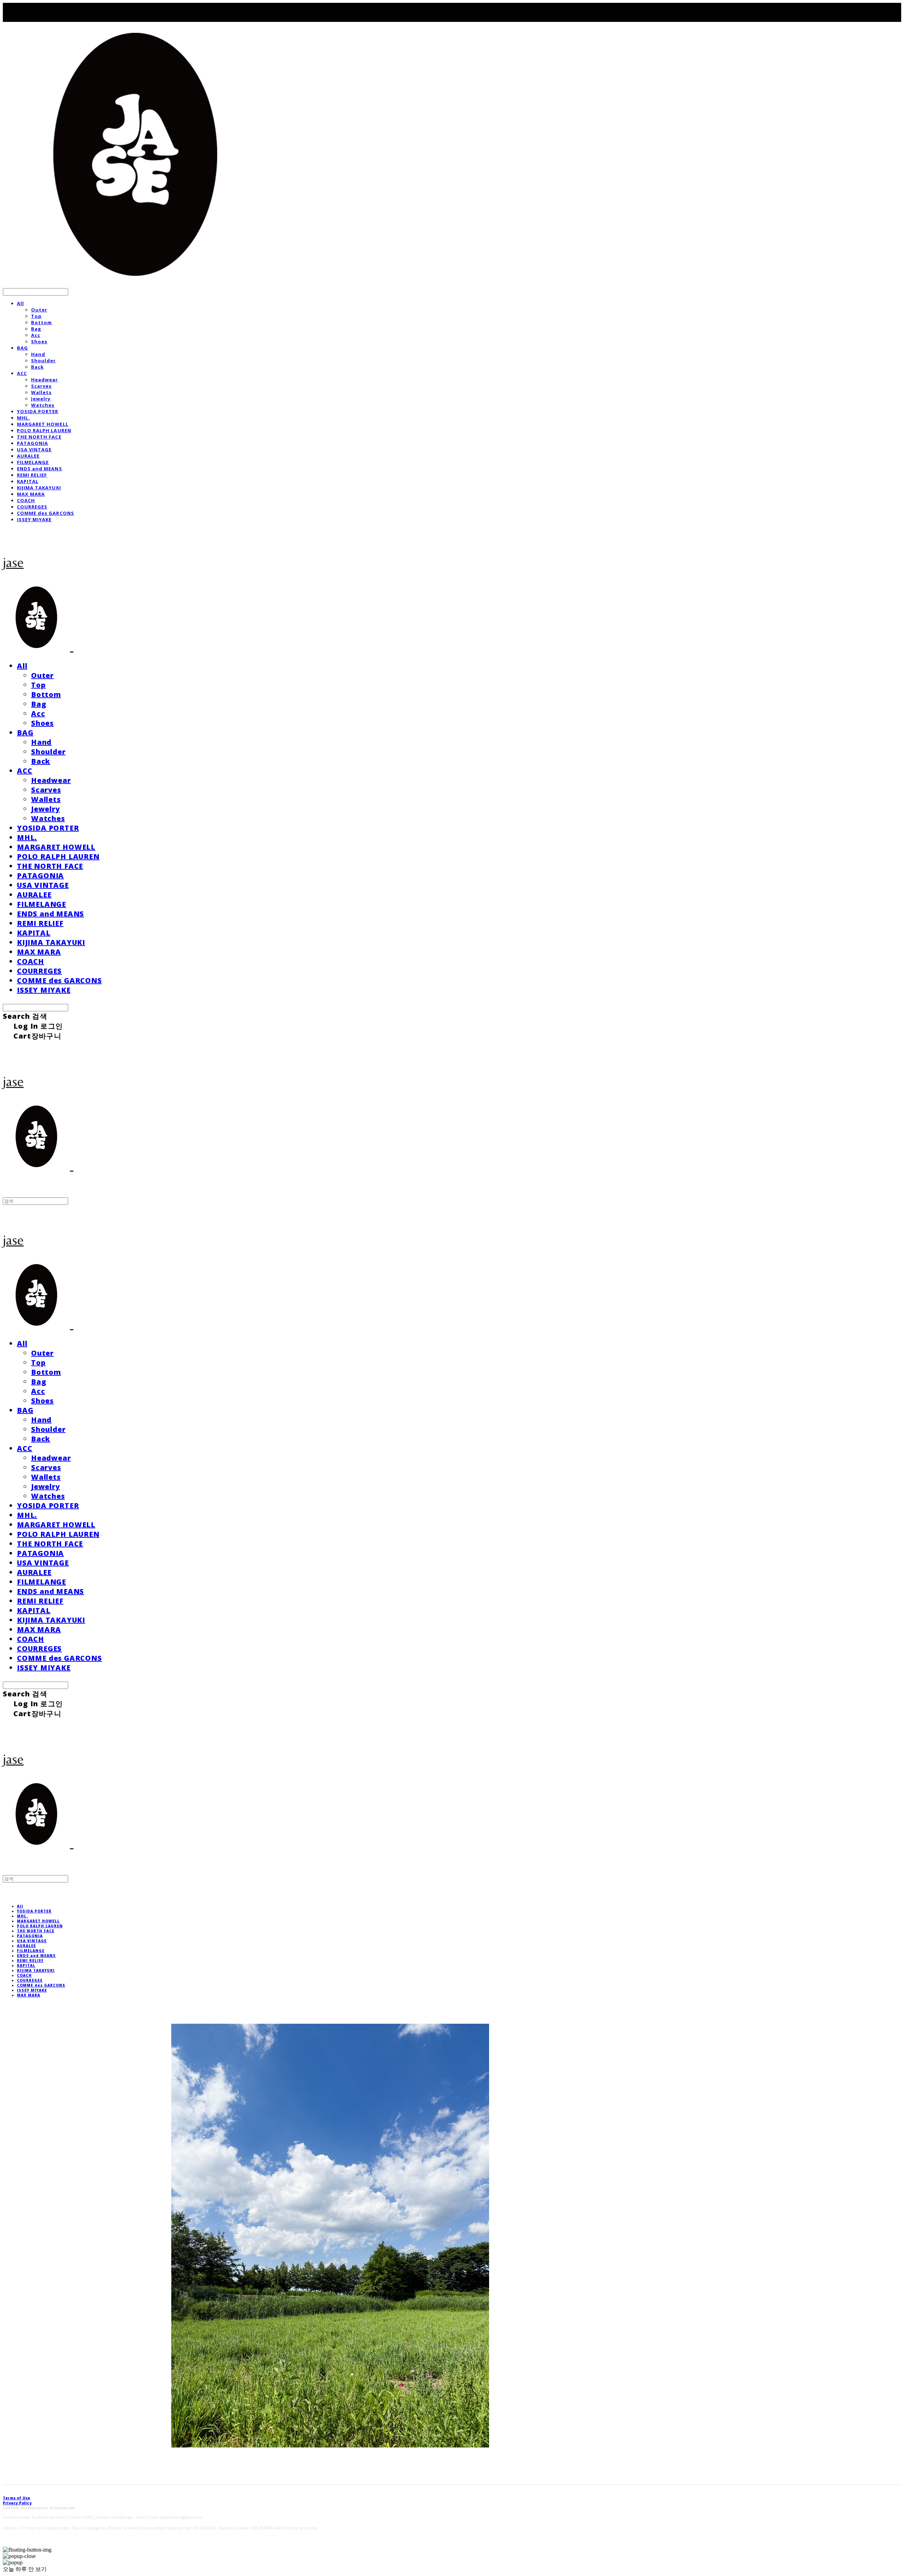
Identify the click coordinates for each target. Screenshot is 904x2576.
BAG (22, 348)
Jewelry (41, 399)
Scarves (41, 386)
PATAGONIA (32, 443)
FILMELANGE (33, 462)
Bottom (41, 322)
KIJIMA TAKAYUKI (39, 488)
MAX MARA (31, 494)
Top (36, 316)
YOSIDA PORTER (38, 411)
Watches (43, 405)
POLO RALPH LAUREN (44, 430)
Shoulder (43, 361)
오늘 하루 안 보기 (25, 2569)
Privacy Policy (17, 2503)
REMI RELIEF (32, 475)
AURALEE (28, 456)
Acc (36, 335)
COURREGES (32, 507)
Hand (38, 354)
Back (37, 367)
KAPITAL (28, 481)
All (20, 303)
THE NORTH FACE (39, 437)
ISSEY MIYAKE (34, 519)
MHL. (23, 418)
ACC (22, 373)
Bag (36, 329)
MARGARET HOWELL (43, 424)
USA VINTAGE (34, 450)
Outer (39, 310)
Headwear (44, 380)
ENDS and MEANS (40, 469)
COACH (26, 500)
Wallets (41, 392)
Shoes (39, 341)
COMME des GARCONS (46, 513)
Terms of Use (16, 2498)
